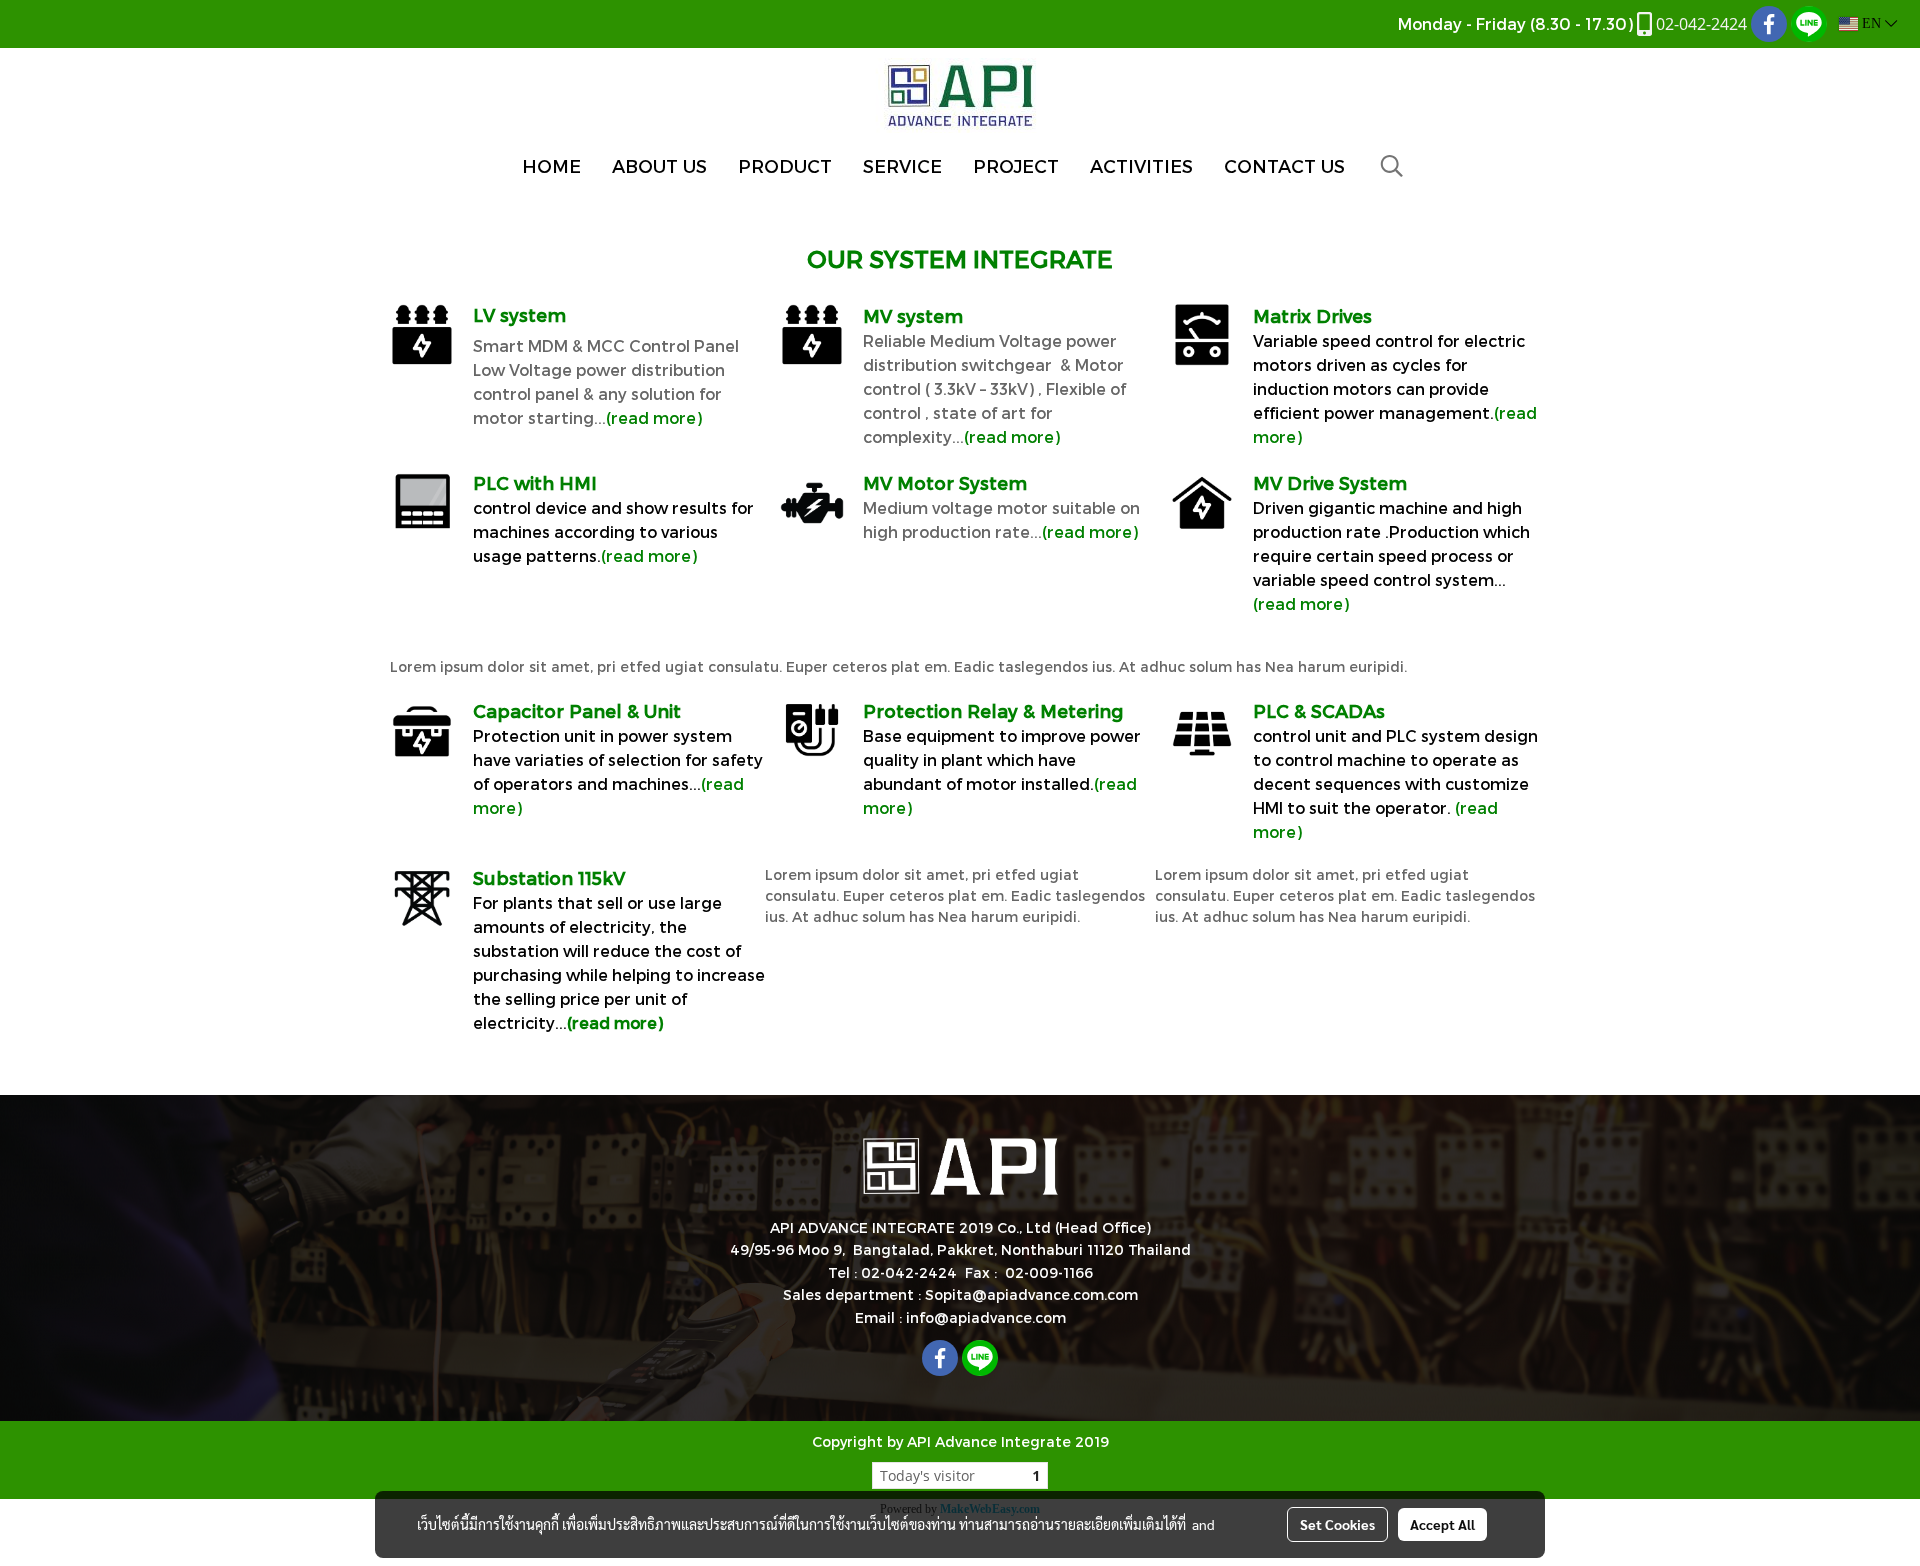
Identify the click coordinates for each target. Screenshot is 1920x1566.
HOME (551, 165)
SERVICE (902, 165)
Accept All (1442, 1524)
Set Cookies (1337, 1524)
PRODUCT (785, 165)
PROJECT (1016, 165)
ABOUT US (659, 165)
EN (1871, 23)
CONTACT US (1284, 165)
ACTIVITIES (1141, 165)
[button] (1392, 166)
